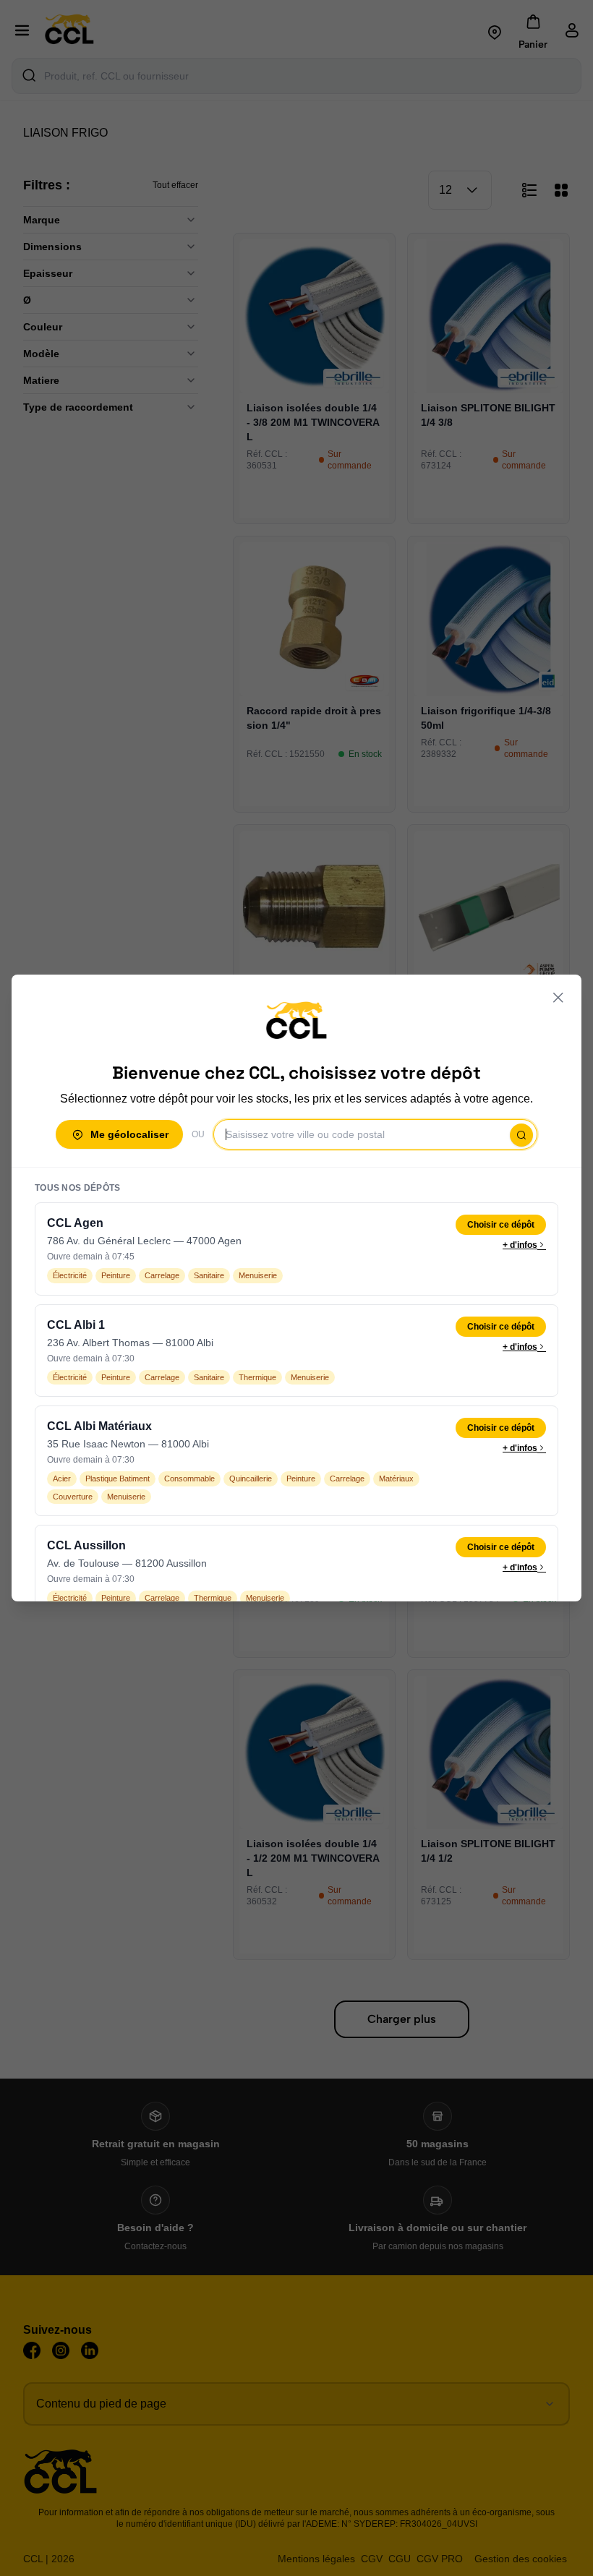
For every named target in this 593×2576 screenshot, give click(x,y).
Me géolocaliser (129, 1134)
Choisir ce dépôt (501, 1225)
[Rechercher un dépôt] (521, 1135)
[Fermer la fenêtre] (558, 998)
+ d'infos (520, 1245)
